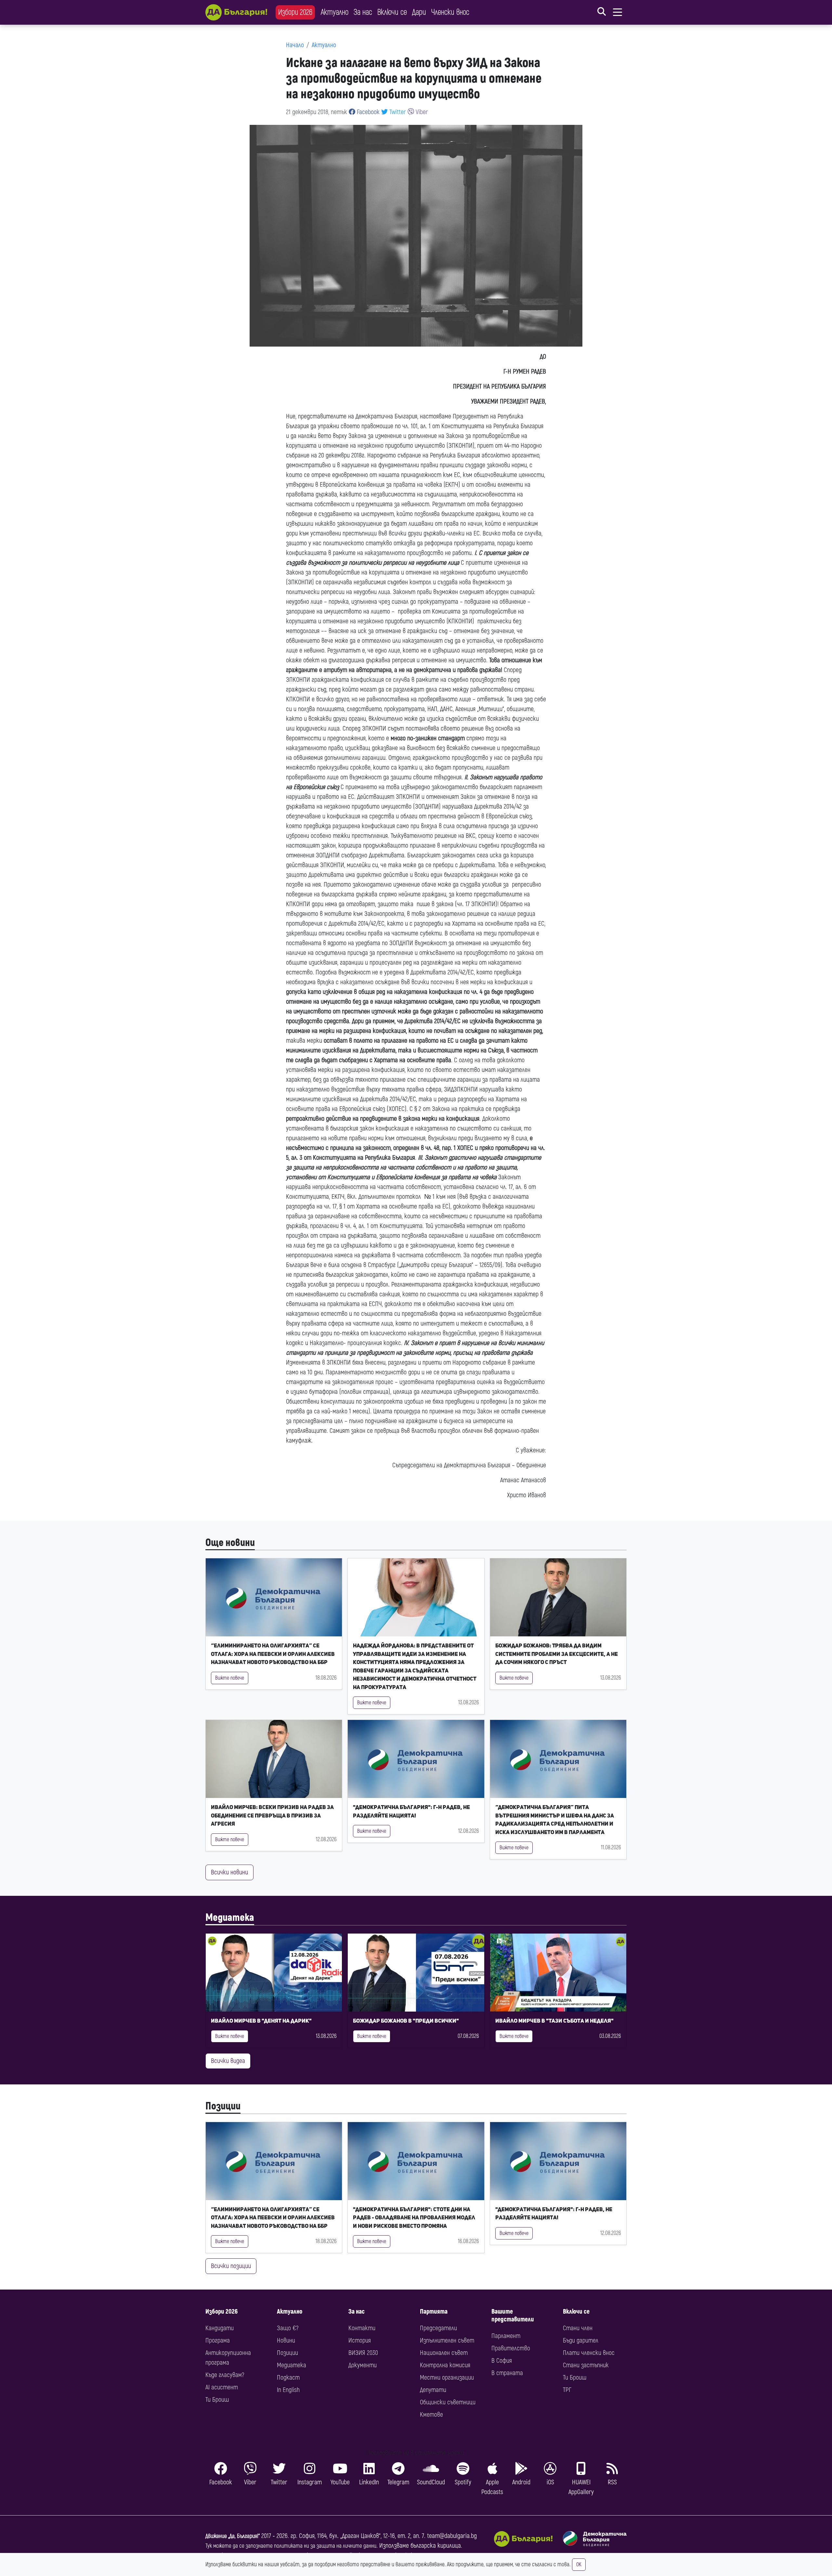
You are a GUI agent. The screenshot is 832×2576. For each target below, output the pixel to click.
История (360, 2340)
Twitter (397, 112)
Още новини (230, 1543)
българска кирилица (436, 2546)
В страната (507, 2373)
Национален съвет (444, 2353)
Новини (286, 2340)
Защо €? (288, 2328)
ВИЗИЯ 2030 (363, 2353)
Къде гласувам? (225, 2375)
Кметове (431, 2415)
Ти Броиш (217, 2400)
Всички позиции (231, 2266)
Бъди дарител (581, 2340)
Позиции (223, 2106)
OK (579, 2565)
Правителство (511, 2348)
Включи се (392, 12)
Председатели (438, 2328)
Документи (363, 2365)
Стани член (578, 2328)
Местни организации (447, 2378)
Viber (421, 112)
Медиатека (230, 1918)
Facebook (367, 112)
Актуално (335, 12)
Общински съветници (448, 2402)
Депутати (433, 2390)
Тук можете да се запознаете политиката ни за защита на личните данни (291, 2546)
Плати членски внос (589, 2353)
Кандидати (220, 2328)
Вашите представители (513, 2315)
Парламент (506, 2336)
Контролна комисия (445, 2365)
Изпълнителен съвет (447, 2340)
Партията (434, 2312)
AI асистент (222, 2387)
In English (288, 2390)
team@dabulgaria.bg (452, 2536)
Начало (295, 45)
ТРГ (567, 2390)
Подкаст (288, 2378)
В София (502, 2361)
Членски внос (450, 12)
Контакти (362, 2328)
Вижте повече (230, 1678)
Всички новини (229, 1872)
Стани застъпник (586, 2365)
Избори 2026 (295, 12)
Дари (419, 12)
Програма (218, 2340)
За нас (363, 12)
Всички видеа (228, 2061)
